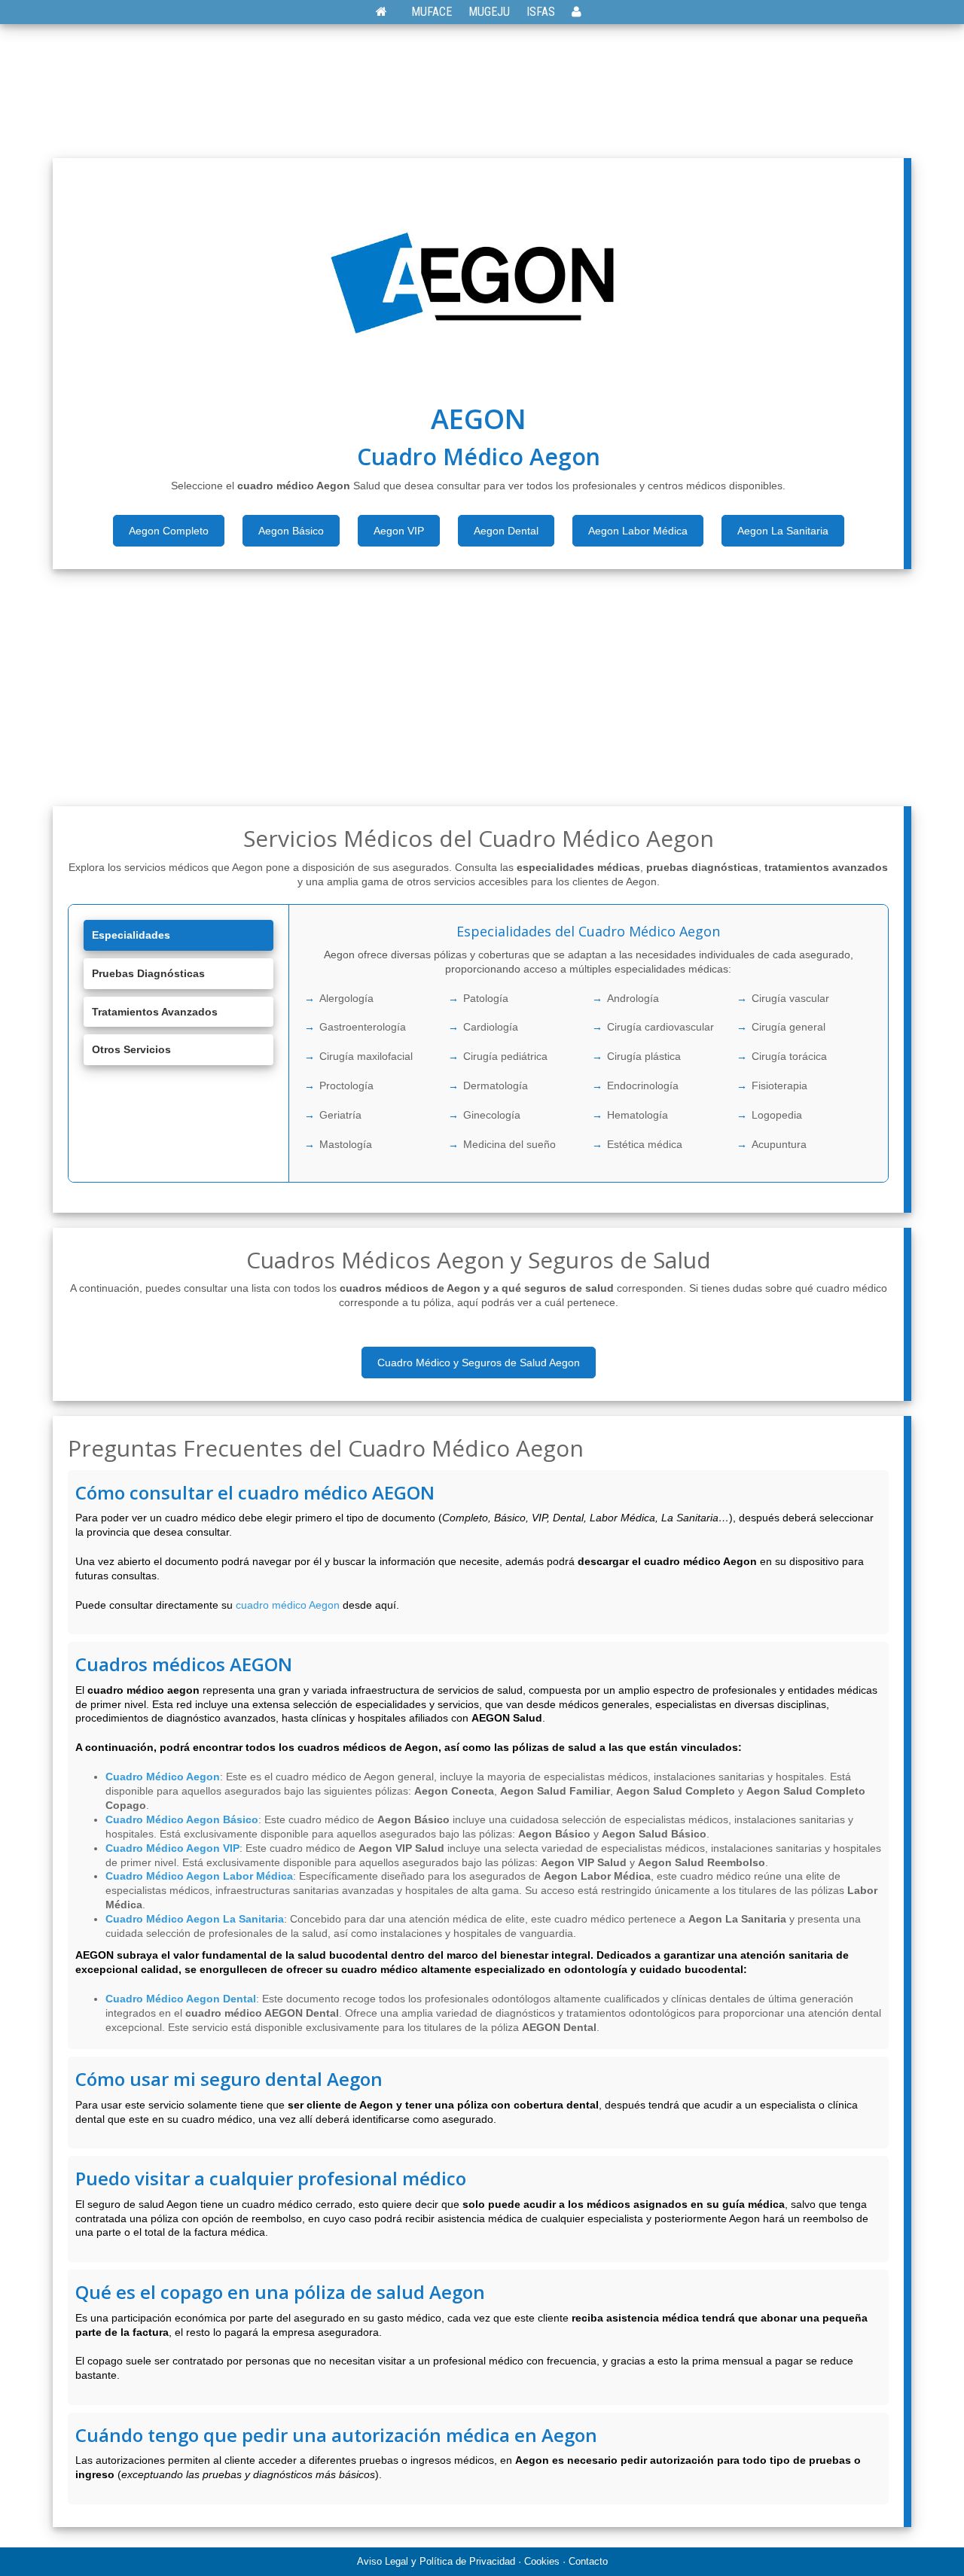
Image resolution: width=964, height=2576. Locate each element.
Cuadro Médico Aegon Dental (181, 1999)
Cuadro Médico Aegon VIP (172, 1848)
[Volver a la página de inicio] (389, 12)
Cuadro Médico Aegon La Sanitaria (195, 1919)
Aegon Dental (506, 531)
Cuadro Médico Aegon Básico (182, 1819)
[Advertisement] (482, 90)
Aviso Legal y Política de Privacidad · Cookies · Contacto (482, 2561)
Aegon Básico (291, 531)
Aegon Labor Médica (638, 531)
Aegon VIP (399, 531)
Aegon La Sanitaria (783, 531)
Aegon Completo (169, 531)
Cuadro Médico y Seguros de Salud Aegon (479, 1363)
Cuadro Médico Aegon (163, 1777)
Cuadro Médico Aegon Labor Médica (199, 1876)
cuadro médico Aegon (288, 1605)
